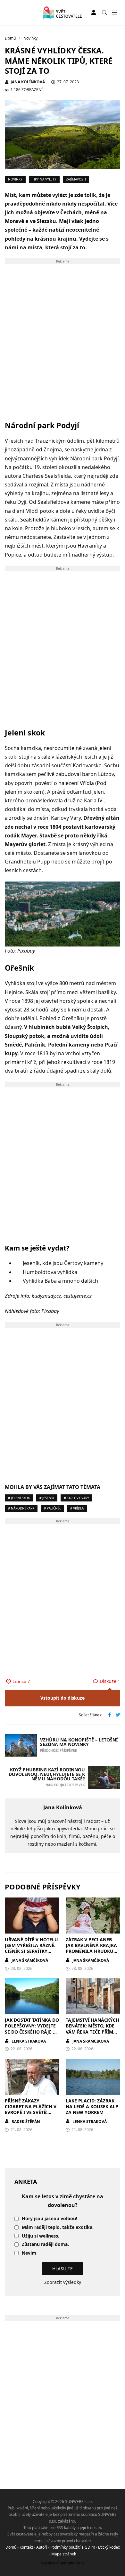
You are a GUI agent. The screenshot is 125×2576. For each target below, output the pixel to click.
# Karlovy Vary (76, 1498)
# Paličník (52, 1508)
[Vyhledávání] (104, 13)
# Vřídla (77, 1508)
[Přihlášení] (94, 13)
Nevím (29, 2253)
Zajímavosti (76, 179)
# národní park (21, 1508)
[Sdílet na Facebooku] (110, 1715)
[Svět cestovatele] (62, 13)
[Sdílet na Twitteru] (118, 1715)
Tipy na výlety (44, 179)
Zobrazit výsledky (63, 2282)
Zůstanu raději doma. (45, 2244)
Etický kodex (109, 2547)
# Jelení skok (19, 1498)
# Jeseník (47, 1498)
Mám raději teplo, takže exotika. (58, 2227)
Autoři (42, 2547)
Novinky (15, 179)
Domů (11, 2547)
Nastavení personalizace (63, 2563)
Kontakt (26, 2547)
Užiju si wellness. (41, 2236)
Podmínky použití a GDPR (73, 2547)
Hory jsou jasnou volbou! (50, 2219)
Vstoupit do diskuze (63, 1698)
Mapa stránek (64, 2554)
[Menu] (115, 13)
